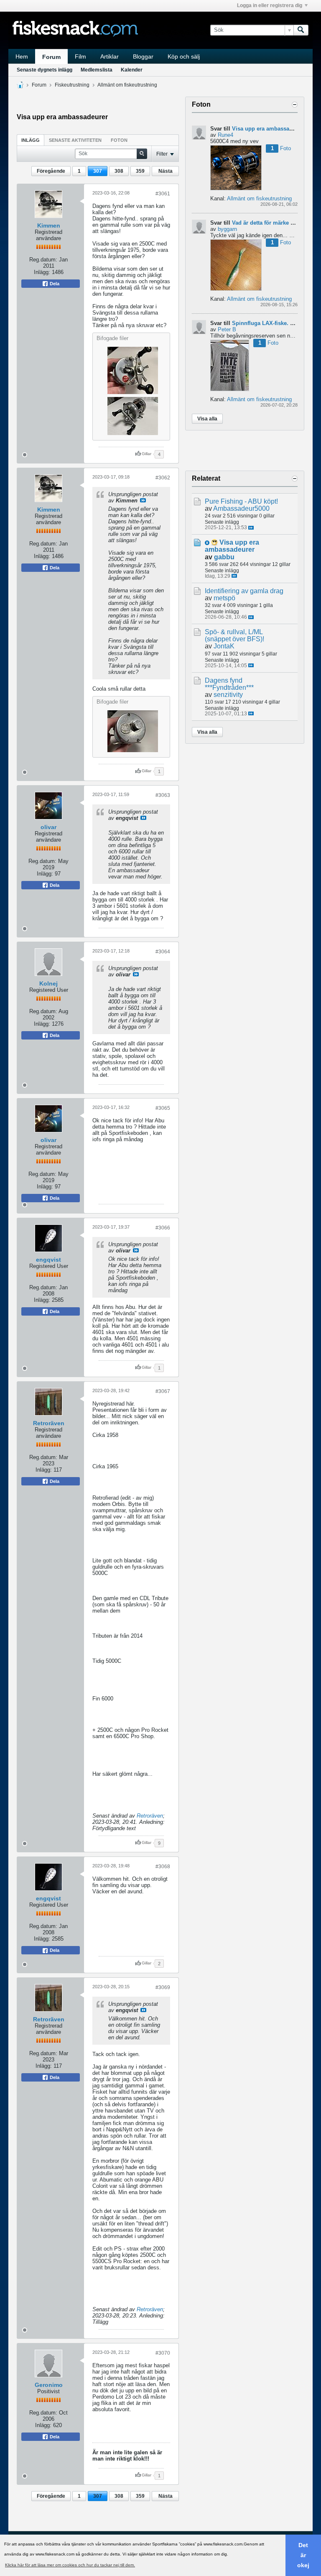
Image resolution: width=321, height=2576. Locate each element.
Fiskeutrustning (72, 85)
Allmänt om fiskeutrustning (127, 85)
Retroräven (49, 1423)
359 (140, 171)
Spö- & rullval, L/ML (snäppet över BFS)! (234, 635)
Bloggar (143, 56)
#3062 (163, 478)
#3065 (163, 1108)
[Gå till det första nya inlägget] (207, 543)
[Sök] (301, 30)
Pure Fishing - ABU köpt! (241, 501)
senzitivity (228, 695)
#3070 (163, 2353)
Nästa (166, 171)
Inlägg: (42, 272)
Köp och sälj (184, 56)
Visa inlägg (143, 500)
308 (119, 171)
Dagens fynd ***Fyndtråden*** (229, 684)
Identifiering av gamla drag (244, 591)
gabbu (224, 557)
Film (80, 56)
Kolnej (48, 983)
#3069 (163, 1987)
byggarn (227, 229)
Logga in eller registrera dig (270, 5)
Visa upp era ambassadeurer (269, 129)
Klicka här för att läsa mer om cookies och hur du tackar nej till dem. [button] (70, 2565)
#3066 (163, 1228)
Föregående (51, 171)
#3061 (163, 194)
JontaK (224, 646)
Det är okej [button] (303, 2555)
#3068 (163, 1867)
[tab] (31, 140)
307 (98, 171)
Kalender (132, 70)
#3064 (163, 952)
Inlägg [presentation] (31, 140)
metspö (224, 598)
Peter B (227, 329)
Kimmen (49, 225)
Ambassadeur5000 (241, 508)
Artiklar (110, 56)
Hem (22, 56)
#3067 (163, 1391)
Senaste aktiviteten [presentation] (75, 140)
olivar (48, 827)
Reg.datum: (43, 260)
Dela (54, 284)
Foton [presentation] (119, 140)
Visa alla (207, 419)
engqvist (48, 1260)
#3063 (163, 795)
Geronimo (49, 2385)
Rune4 (225, 135)
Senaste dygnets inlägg (45, 70)
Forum (51, 57)
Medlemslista (97, 70)
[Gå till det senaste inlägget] (251, 528)
